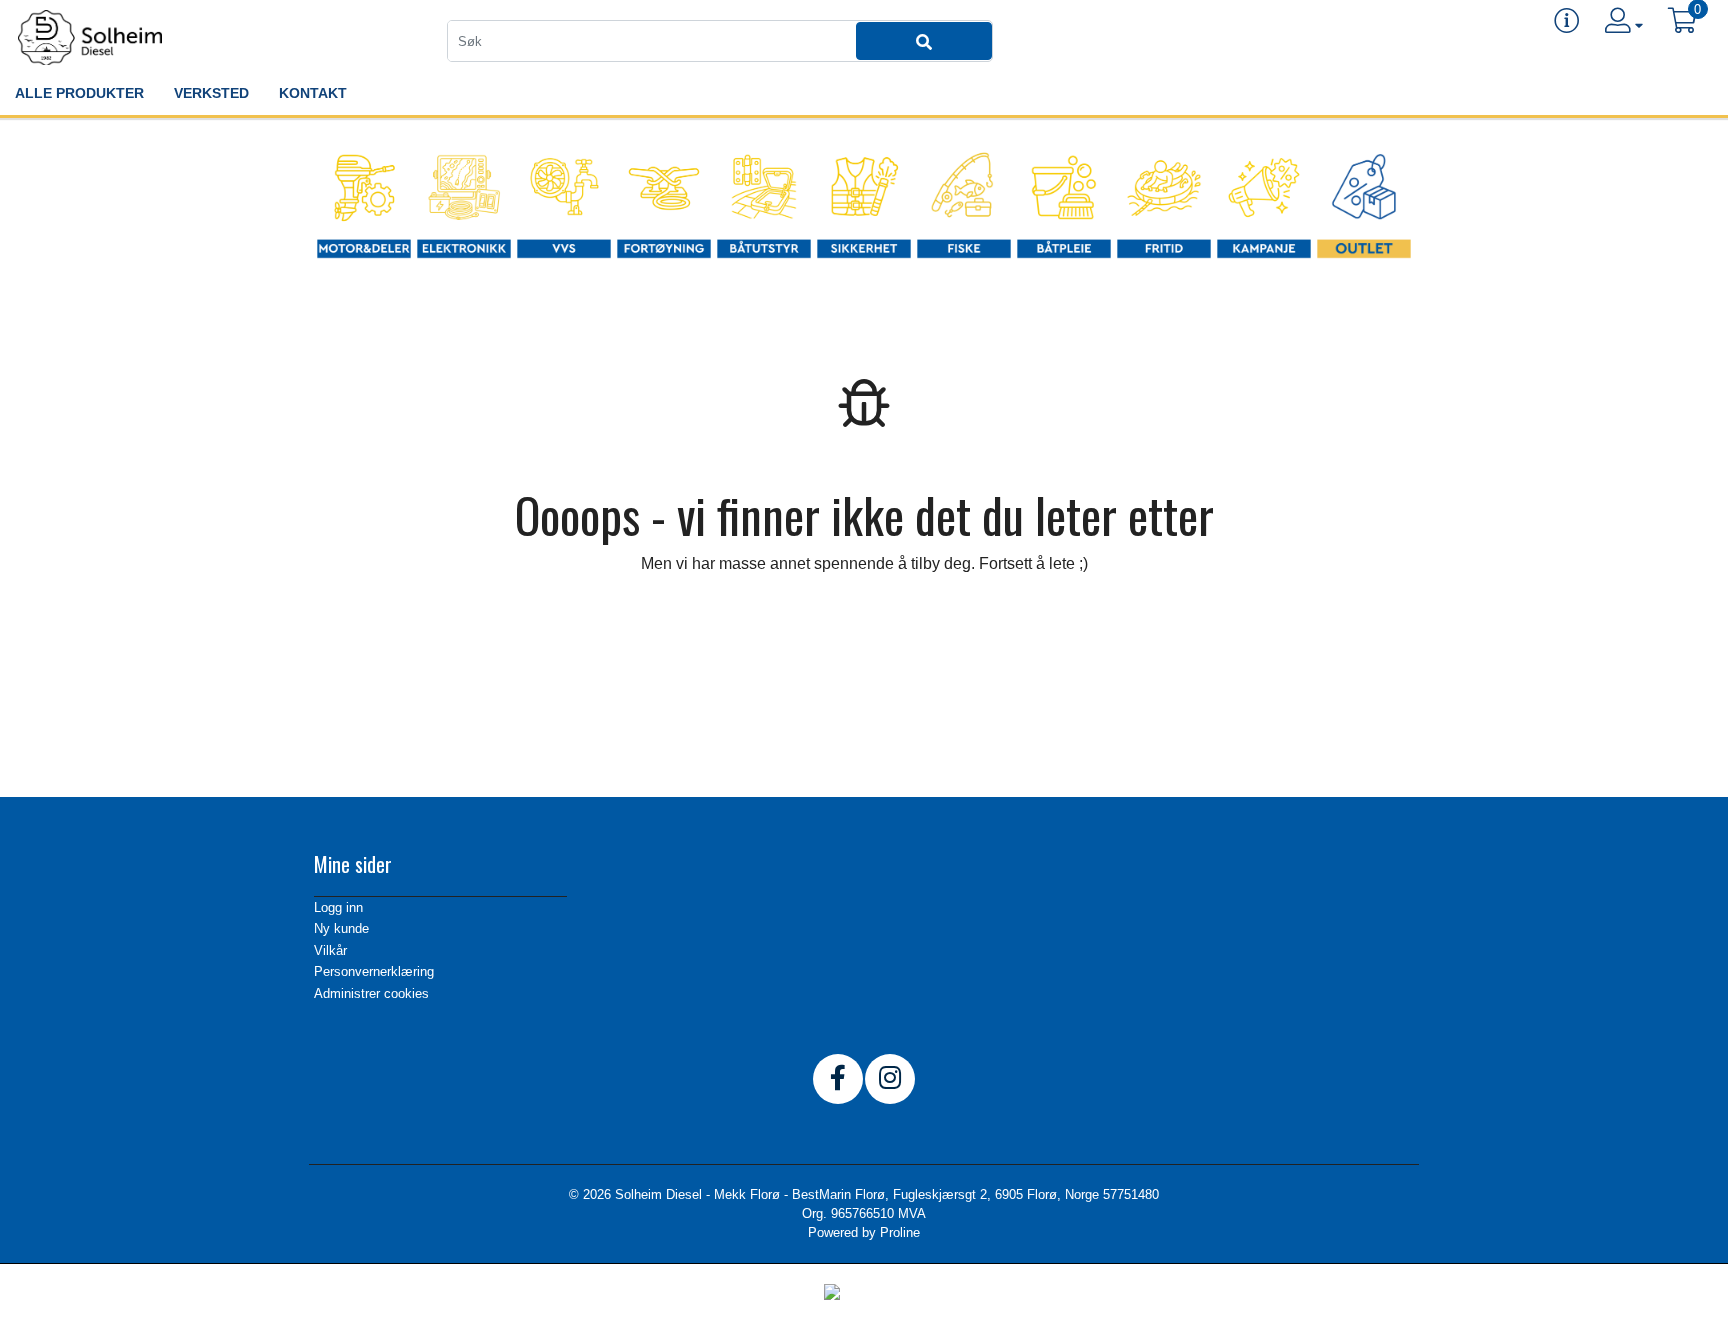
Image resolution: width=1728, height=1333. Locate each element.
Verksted (211, 93)
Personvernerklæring (374, 971)
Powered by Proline (864, 1232)
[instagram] (890, 1079)
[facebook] (838, 1079)
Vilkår (330, 950)
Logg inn (338, 907)
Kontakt (313, 93)
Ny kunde (341, 928)
